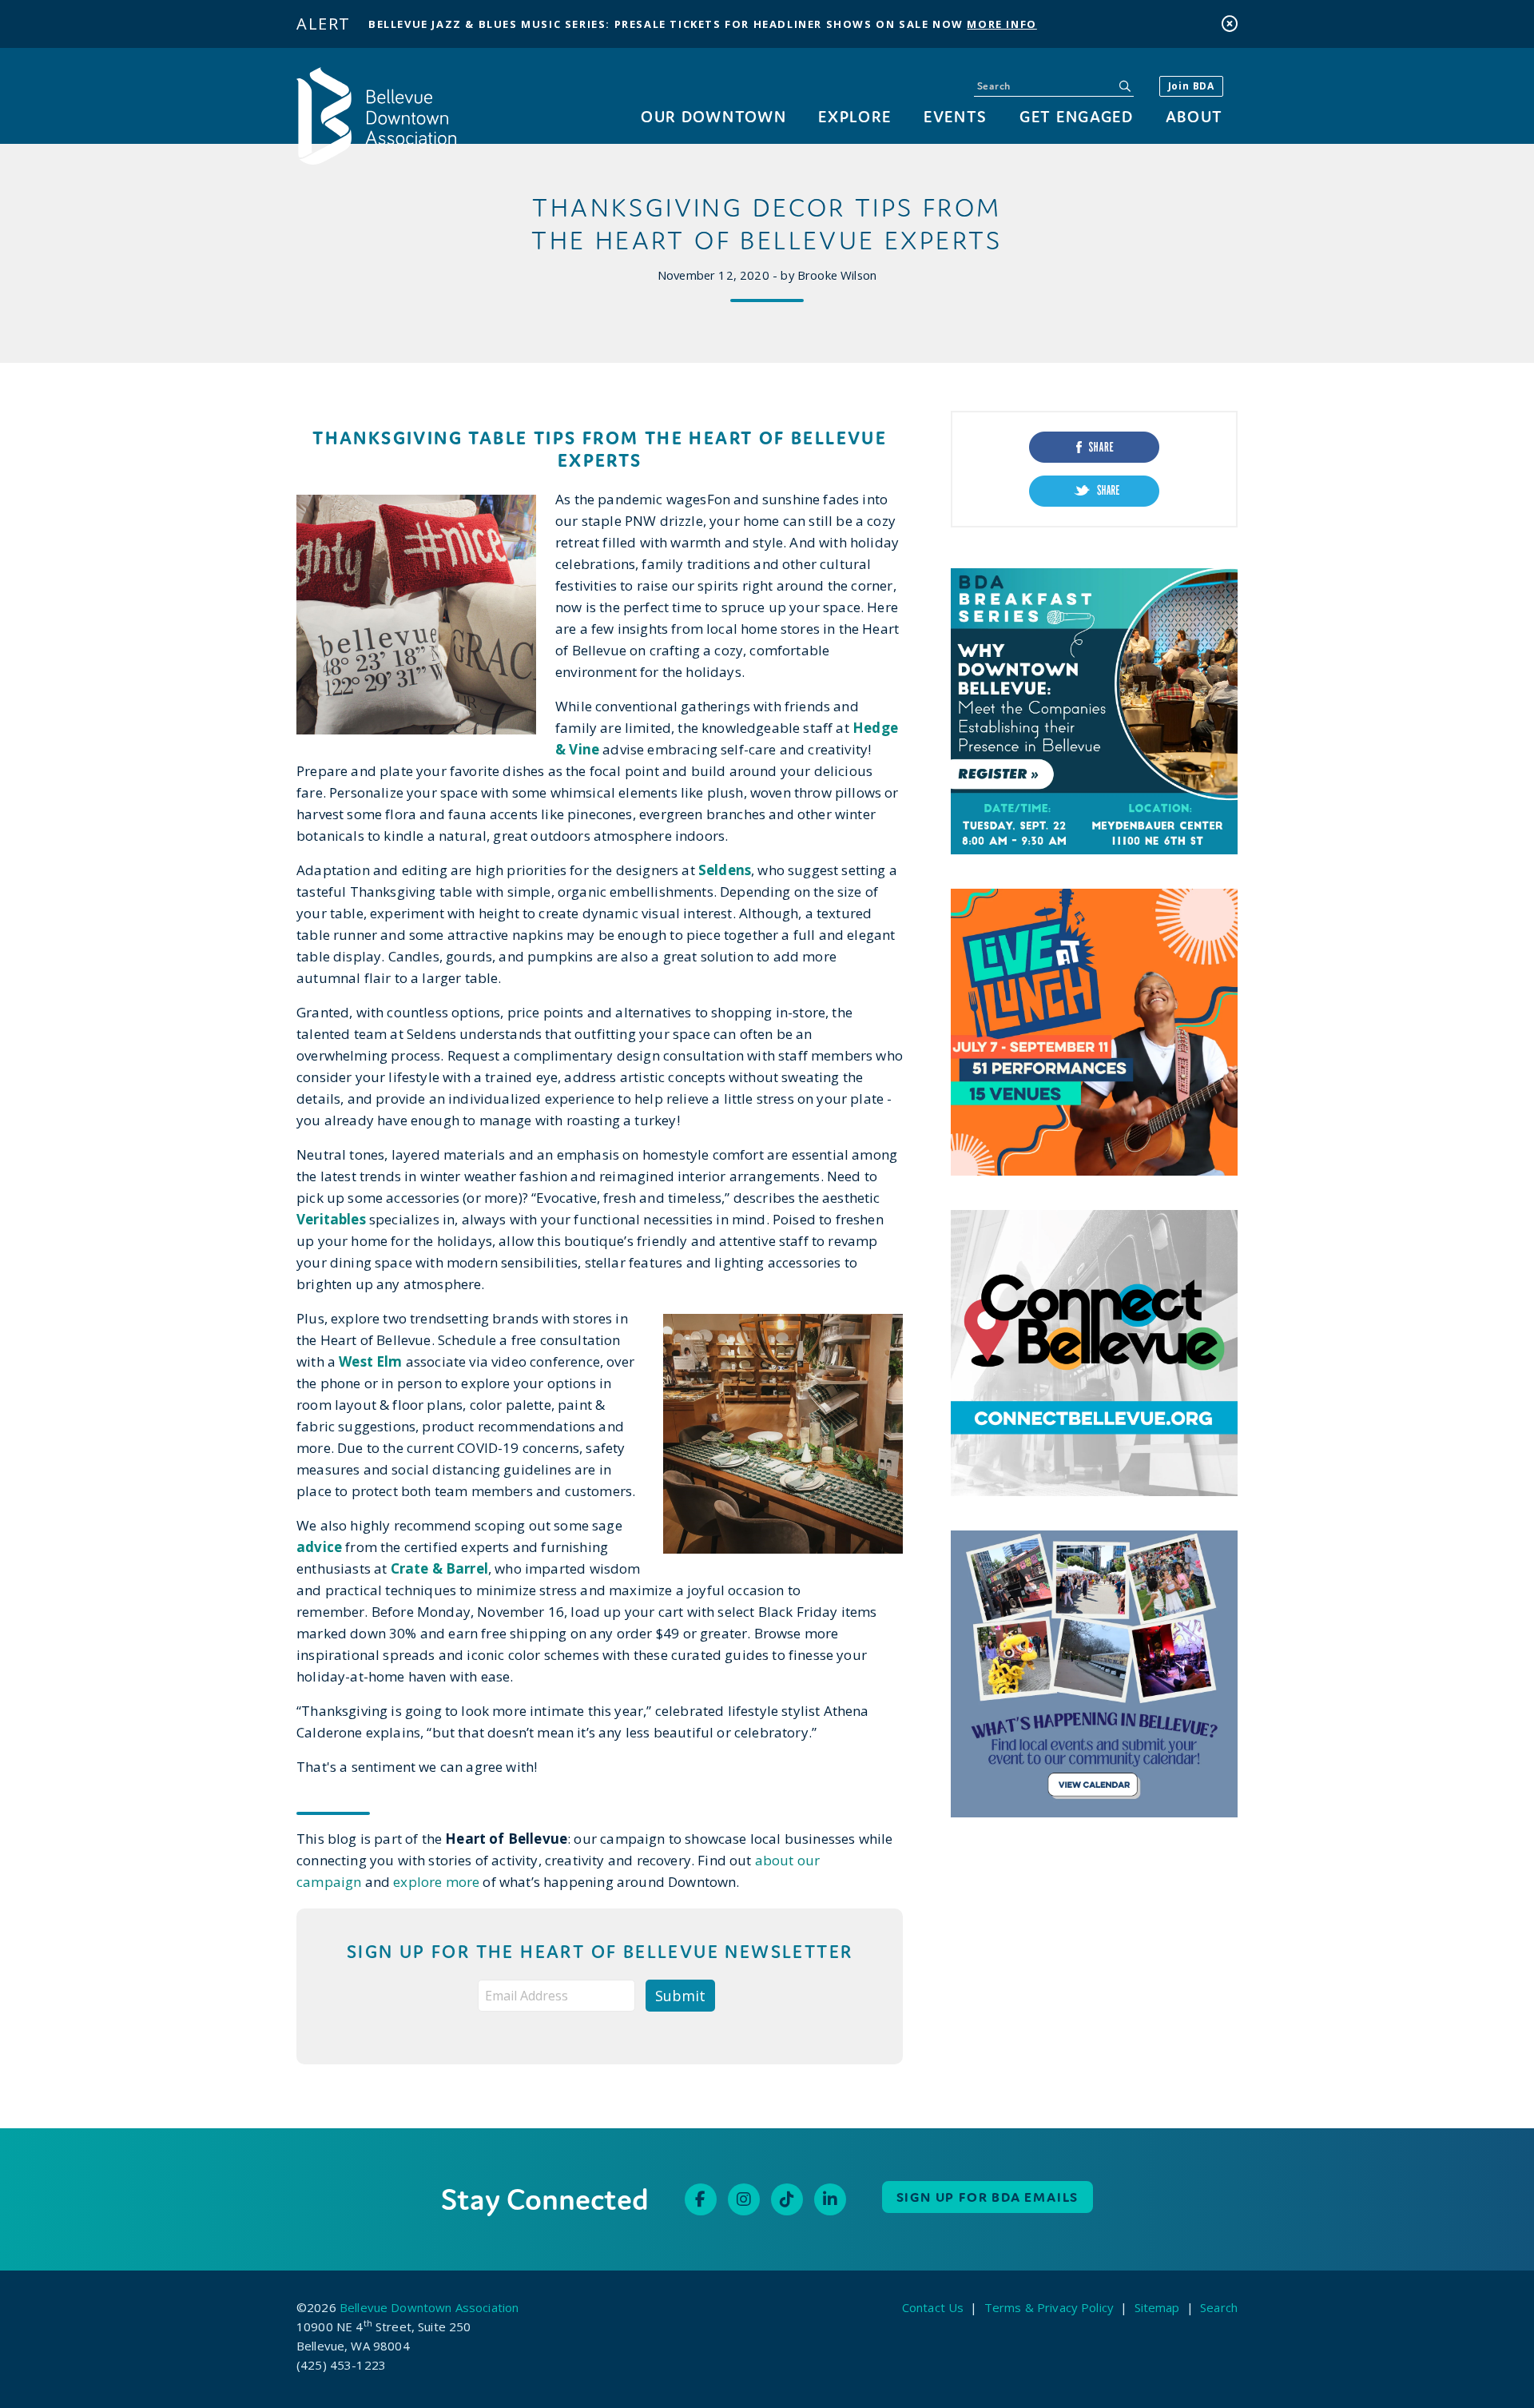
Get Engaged (1076, 116)
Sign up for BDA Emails (988, 2197)
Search (1219, 2307)
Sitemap (1157, 2307)
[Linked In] (830, 2199)
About (1194, 116)
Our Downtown (713, 116)
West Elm (370, 1361)
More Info (1001, 24)
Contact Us (933, 2307)
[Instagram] (744, 2199)
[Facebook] (701, 2199)
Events (956, 116)
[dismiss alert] (1230, 24)
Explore (855, 116)
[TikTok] (787, 2199)
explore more (435, 1882)
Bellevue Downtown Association (429, 2307)
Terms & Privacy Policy (1049, 2307)
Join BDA (1191, 86)
